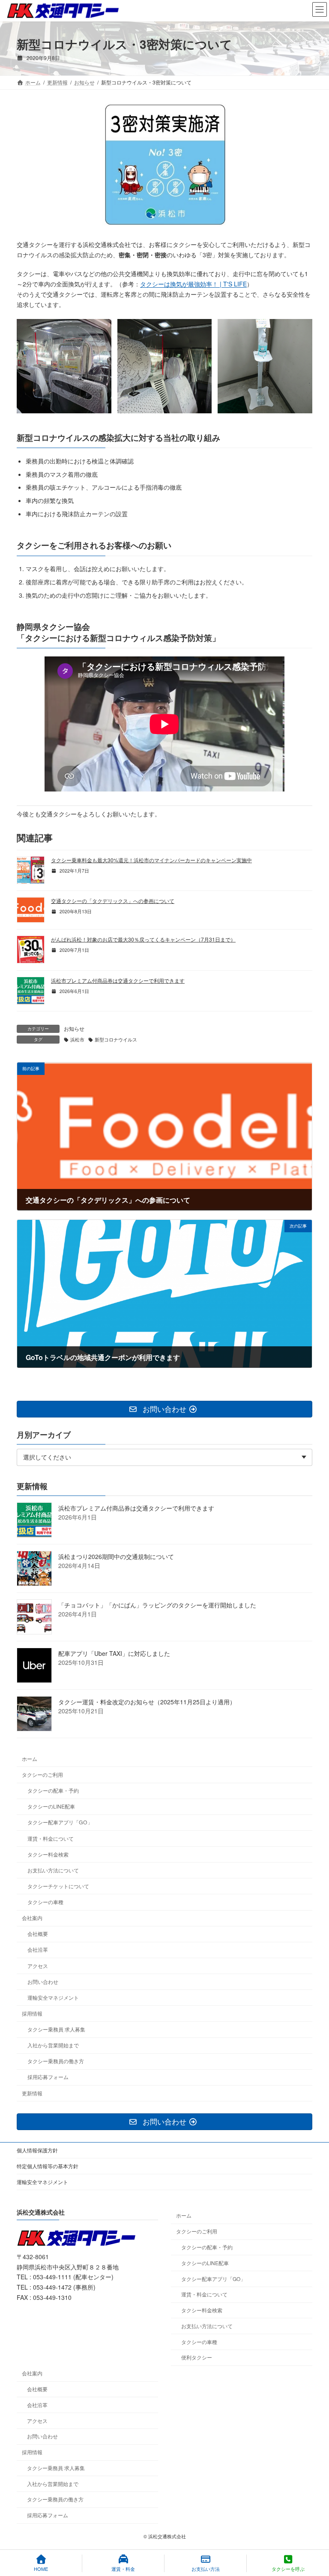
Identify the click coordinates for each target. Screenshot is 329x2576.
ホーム (30, 1759)
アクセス (38, 1966)
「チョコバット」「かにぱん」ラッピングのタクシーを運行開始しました (157, 1605)
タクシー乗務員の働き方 (56, 2061)
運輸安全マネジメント (53, 1997)
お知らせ (74, 1028)
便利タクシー (197, 2358)
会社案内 (32, 1918)
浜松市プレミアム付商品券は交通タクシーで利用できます (118, 980)
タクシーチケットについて (58, 1886)
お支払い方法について (53, 1870)
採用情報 (32, 2013)
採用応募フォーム (48, 2077)
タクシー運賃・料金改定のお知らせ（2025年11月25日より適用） (147, 1702)
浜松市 (77, 1040)
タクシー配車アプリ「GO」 (60, 1822)
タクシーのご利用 (42, 1774)
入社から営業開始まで (53, 2045)
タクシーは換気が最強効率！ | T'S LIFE (193, 284)
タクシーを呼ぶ (288, 2568)
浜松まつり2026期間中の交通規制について (116, 1557)
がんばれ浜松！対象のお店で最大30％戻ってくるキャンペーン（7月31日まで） (143, 939)
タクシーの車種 (45, 1902)
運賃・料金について (51, 1838)
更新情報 (32, 2093)
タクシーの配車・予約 (53, 1791)
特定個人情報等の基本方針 (48, 2166)
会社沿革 (38, 1950)
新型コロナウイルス (116, 1040)
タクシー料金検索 (48, 1854)
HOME (41, 2568)
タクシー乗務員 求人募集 (56, 2029)
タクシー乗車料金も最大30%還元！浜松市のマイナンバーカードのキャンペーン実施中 (151, 860)
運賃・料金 (123, 2568)
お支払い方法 (206, 2568)
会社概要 (38, 1934)
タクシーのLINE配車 (51, 1807)
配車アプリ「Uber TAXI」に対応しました (114, 1654)
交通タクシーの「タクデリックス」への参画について (113, 901)
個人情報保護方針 (37, 2150)
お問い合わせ (43, 1982)
